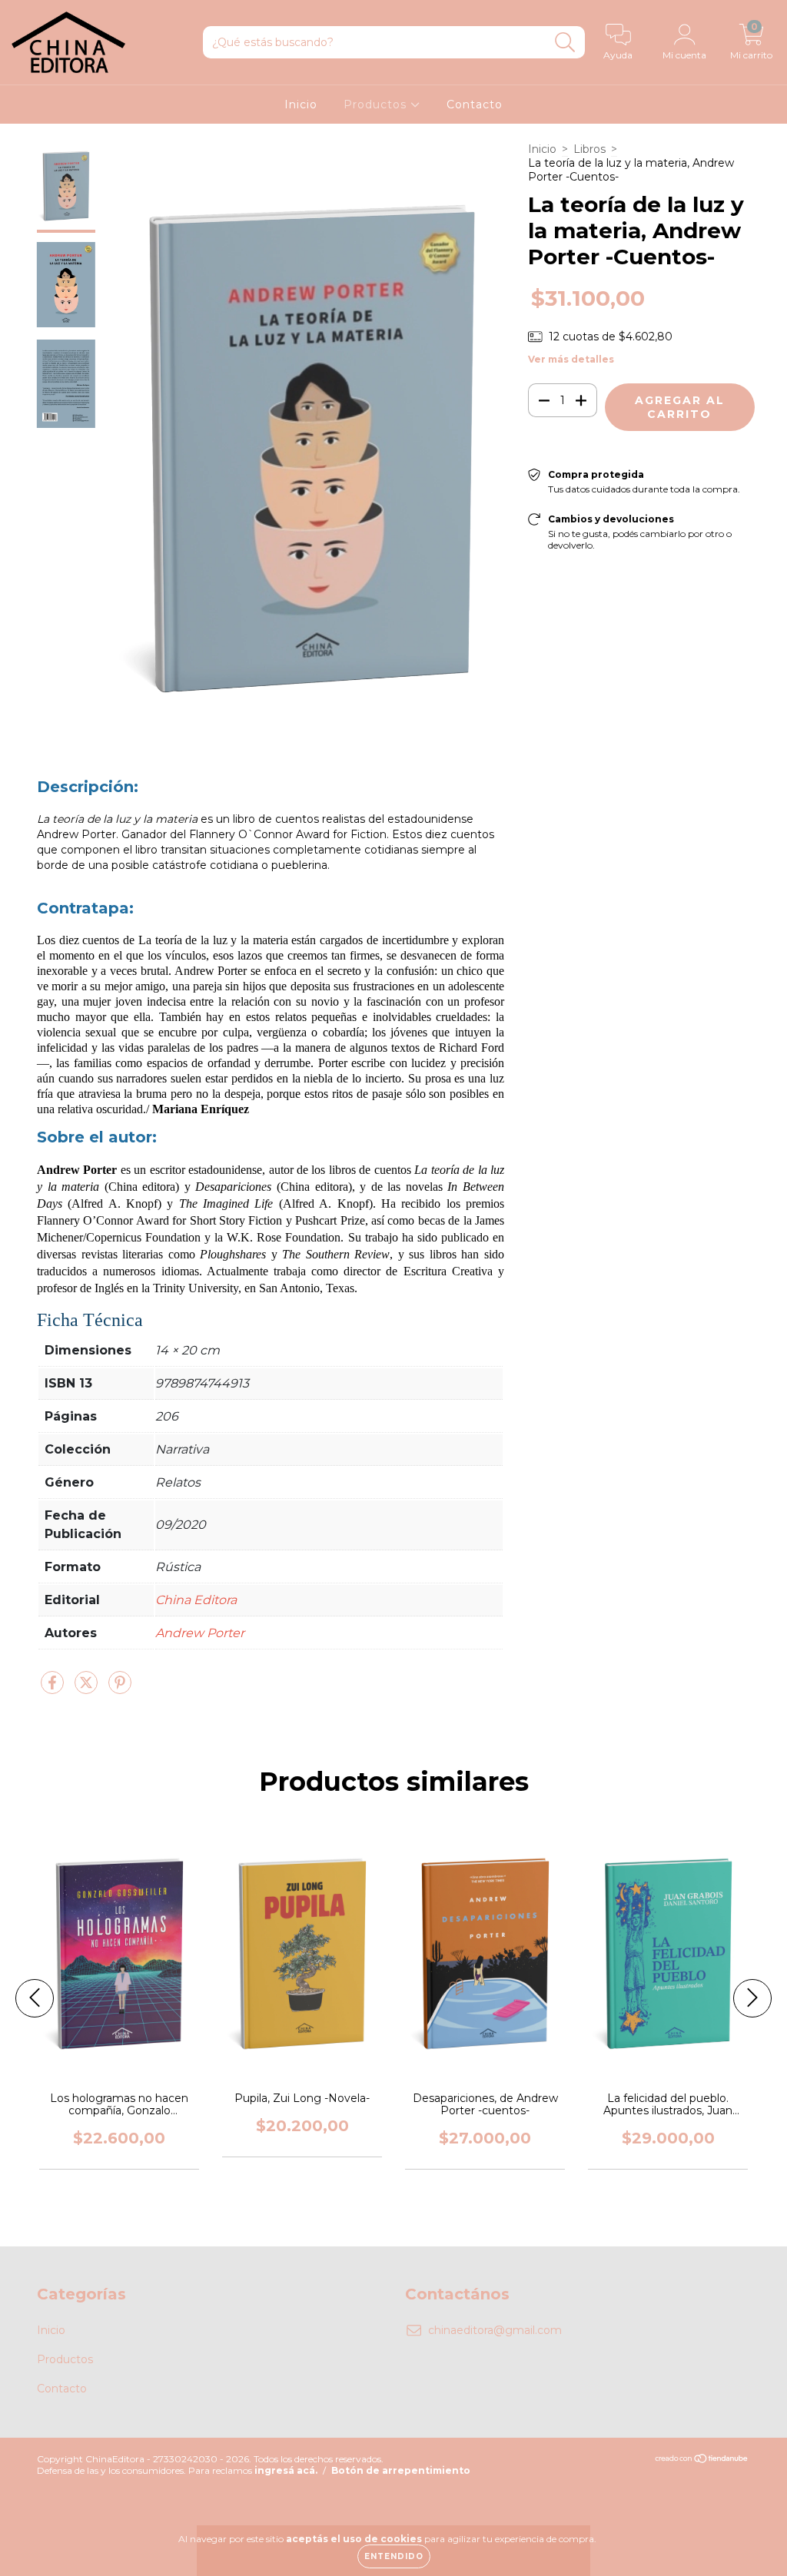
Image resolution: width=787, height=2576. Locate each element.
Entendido (394, 2556)
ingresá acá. (286, 2470)
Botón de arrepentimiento (401, 2470)
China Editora (196, 1600)
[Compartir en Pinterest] (120, 1689)
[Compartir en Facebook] (54, 1689)
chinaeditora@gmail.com (495, 2330)
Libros (589, 149)
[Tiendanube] (702, 2460)
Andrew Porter (200, 1633)
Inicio (301, 104)
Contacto (475, 104)
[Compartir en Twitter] (88, 1689)
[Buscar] (565, 43)
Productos (377, 104)
